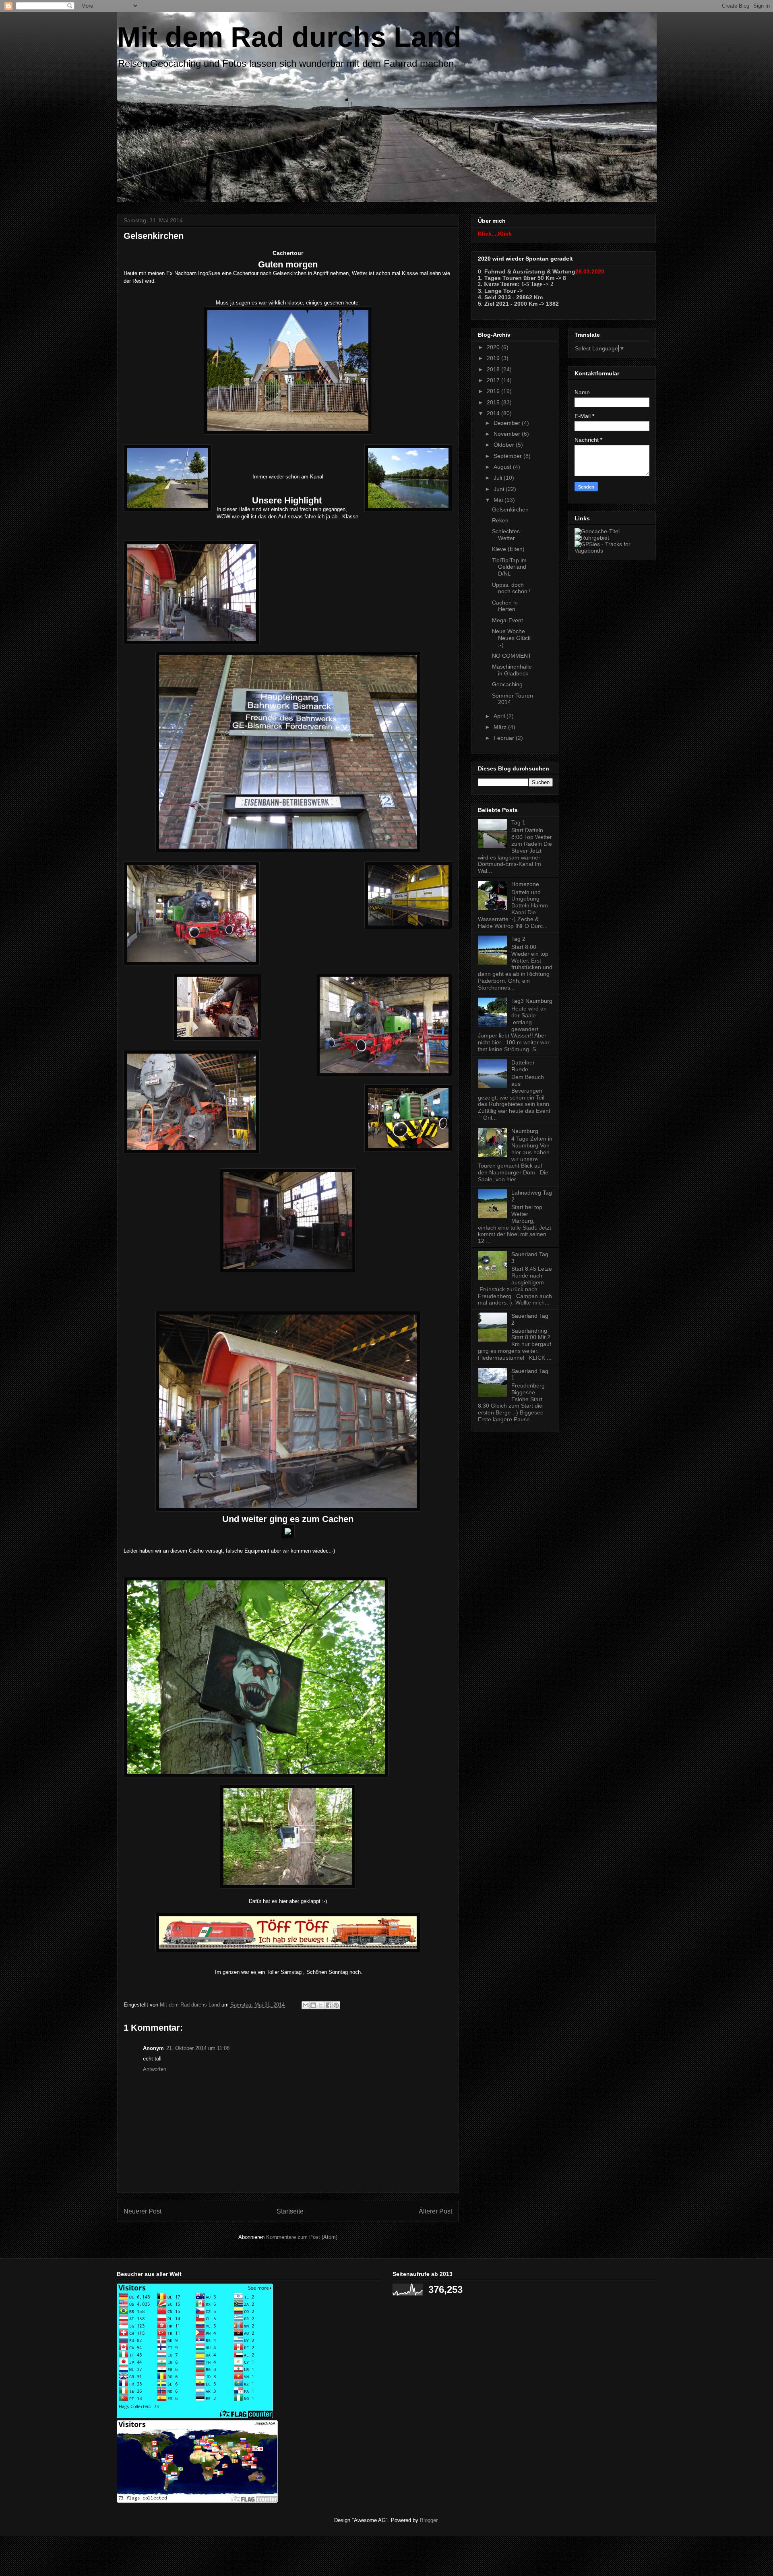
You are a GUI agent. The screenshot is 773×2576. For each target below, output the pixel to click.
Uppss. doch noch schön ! (511, 588)
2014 (494, 413)
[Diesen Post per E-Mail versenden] (306, 2005)
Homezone (525, 884)
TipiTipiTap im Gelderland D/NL (509, 567)
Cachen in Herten (505, 606)
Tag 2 (518, 939)
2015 (494, 402)
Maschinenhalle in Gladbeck (512, 670)
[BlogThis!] (313, 2005)
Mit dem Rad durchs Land (289, 37)
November (508, 434)
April (500, 716)
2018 (494, 369)
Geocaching (507, 684)
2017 (494, 380)
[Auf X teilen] (321, 2005)
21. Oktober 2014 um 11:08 (198, 2048)
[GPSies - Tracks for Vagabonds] (612, 551)
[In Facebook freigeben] (329, 2005)
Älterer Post (435, 2211)
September (508, 456)
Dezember (508, 423)
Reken (500, 520)
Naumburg (525, 1131)
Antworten (155, 2069)
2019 (494, 358)
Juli (499, 478)
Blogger (429, 2520)
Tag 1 (518, 822)
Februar (505, 738)
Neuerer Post (143, 2211)
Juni (500, 489)
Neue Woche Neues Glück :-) (511, 638)
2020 (494, 347)
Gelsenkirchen (510, 509)
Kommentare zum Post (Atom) (302, 2237)
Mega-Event (507, 620)
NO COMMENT (512, 656)
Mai (499, 500)
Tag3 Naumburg (532, 1001)
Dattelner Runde (523, 1066)
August (503, 467)
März (501, 727)
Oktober (505, 445)
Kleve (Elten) (508, 549)
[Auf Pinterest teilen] (336, 2005)
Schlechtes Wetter (506, 535)
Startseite (290, 2211)
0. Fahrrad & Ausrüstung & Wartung (527, 271)
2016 (494, 391)
